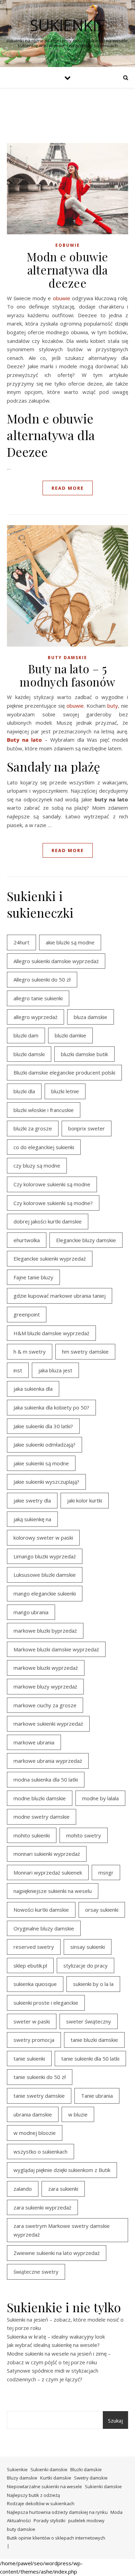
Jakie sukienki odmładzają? (44, 1445)
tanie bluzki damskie (94, 2040)
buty (113, 706)
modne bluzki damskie (40, 1798)
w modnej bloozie (35, 2133)
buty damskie (67, 658)
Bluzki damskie (86, 2469)
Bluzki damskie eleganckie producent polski (64, 1072)
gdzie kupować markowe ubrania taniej (60, 1296)
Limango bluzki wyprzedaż (45, 1556)
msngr (106, 1872)
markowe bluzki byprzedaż (45, 1631)
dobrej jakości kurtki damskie (48, 1221)
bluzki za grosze (33, 1128)
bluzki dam (26, 1035)
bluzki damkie (70, 1035)
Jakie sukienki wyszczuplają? (46, 1482)
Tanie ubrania (97, 2096)
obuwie (62, 298)
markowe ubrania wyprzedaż (48, 1761)
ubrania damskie (33, 2114)
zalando (23, 2189)
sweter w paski (32, 2021)
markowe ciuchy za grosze (45, 1705)
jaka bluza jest (55, 1370)
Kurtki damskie (56, 2478)
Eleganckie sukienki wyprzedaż (50, 1258)
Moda (116, 2512)
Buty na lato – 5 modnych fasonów (67, 675)
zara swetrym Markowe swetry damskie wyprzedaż (62, 2230)
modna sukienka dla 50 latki (46, 1779)
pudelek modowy (86, 2520)
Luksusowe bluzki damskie (45, 1575)
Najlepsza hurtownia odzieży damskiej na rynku (57, 2512)
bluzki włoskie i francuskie (44, 1110)
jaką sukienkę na (32, 1519)
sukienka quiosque (35, 1984)
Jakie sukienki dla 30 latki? (43, 1426)
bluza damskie (91, 1017)
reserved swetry (34, 1947)
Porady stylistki (49, 2520)
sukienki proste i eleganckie (46, 2003)
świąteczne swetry (36, 2272)
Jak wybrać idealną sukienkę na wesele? (53, 2345)
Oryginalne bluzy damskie (44, 1928)
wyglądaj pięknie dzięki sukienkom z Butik (62, 2170)
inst (18, 1370)
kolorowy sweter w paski (43, 1538)
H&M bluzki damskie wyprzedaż (51, 1333)
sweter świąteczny (89, 2021)
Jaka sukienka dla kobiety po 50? (51, 1407)
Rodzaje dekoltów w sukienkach (41, 2503)
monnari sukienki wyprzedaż (47, 1854)
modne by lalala (100, 1798)
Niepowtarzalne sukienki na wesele (44, 2486)
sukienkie (68, 25)
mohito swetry (84, 1835)
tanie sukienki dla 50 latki (90, 2059)
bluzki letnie (65, 1091)
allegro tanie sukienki (38, 998)
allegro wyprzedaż (35, 1017)
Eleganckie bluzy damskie (86, 1240)
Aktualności (19, 2520)
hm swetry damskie (85, 1352)
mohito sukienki (32, 1835)
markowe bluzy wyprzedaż (45, 1686)
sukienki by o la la (93, 1984)
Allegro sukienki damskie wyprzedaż (56, 961)
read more (68, 488)
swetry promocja (34, 2040)
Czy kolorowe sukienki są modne (52, 1184)
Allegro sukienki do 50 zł (42, 979)
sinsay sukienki (88, 1947)
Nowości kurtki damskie (41, 1910)
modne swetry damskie (42, 1817)
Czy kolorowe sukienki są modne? (53, 1203)
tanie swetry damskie (39, 2096)
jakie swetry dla (32, 1500)
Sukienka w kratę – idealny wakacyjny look (56, 2337)
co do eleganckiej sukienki (44, 1147)
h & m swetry (30, 1352)
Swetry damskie (91, 2478)
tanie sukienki (29, 2059)
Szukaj (115, 2421)
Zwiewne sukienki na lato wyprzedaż (57, 2253)
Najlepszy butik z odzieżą (33, 2495)
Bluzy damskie (22, 2478)
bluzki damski (29, 1054)
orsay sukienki (102, 1910)
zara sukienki (63, 2189)
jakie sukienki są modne (41, 1463)
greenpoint (27, 1314)
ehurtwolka (27, 1240)
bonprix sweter (87, 1128)
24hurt (21, 942)
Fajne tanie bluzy (33, 1277)
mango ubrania (31, 1612)
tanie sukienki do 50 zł (40, 2077)
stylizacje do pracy (85, 1965)
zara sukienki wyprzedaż (42, 2207)
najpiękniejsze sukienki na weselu (53, 1891)
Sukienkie (17, 2469)
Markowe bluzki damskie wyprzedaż (56, 1649)
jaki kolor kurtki (85, 1500)
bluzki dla (24, 1091)
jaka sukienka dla (33, 1389)
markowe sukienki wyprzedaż (48, 1724)
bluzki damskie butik (84, 1054)
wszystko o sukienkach (40, 2152)
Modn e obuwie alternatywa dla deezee (67, 270)
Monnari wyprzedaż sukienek (48, 1872)
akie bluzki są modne (70, 942)
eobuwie (68, 245)
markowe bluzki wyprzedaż (46, 1668)
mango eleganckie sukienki (45, 1593)
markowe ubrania (34, 1742)
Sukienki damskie (49, 2469)
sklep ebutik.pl (30, 1965)
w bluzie (78, 2114)
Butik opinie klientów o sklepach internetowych (56, 2538)
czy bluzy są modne (37, 1165)
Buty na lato (24, 740)
